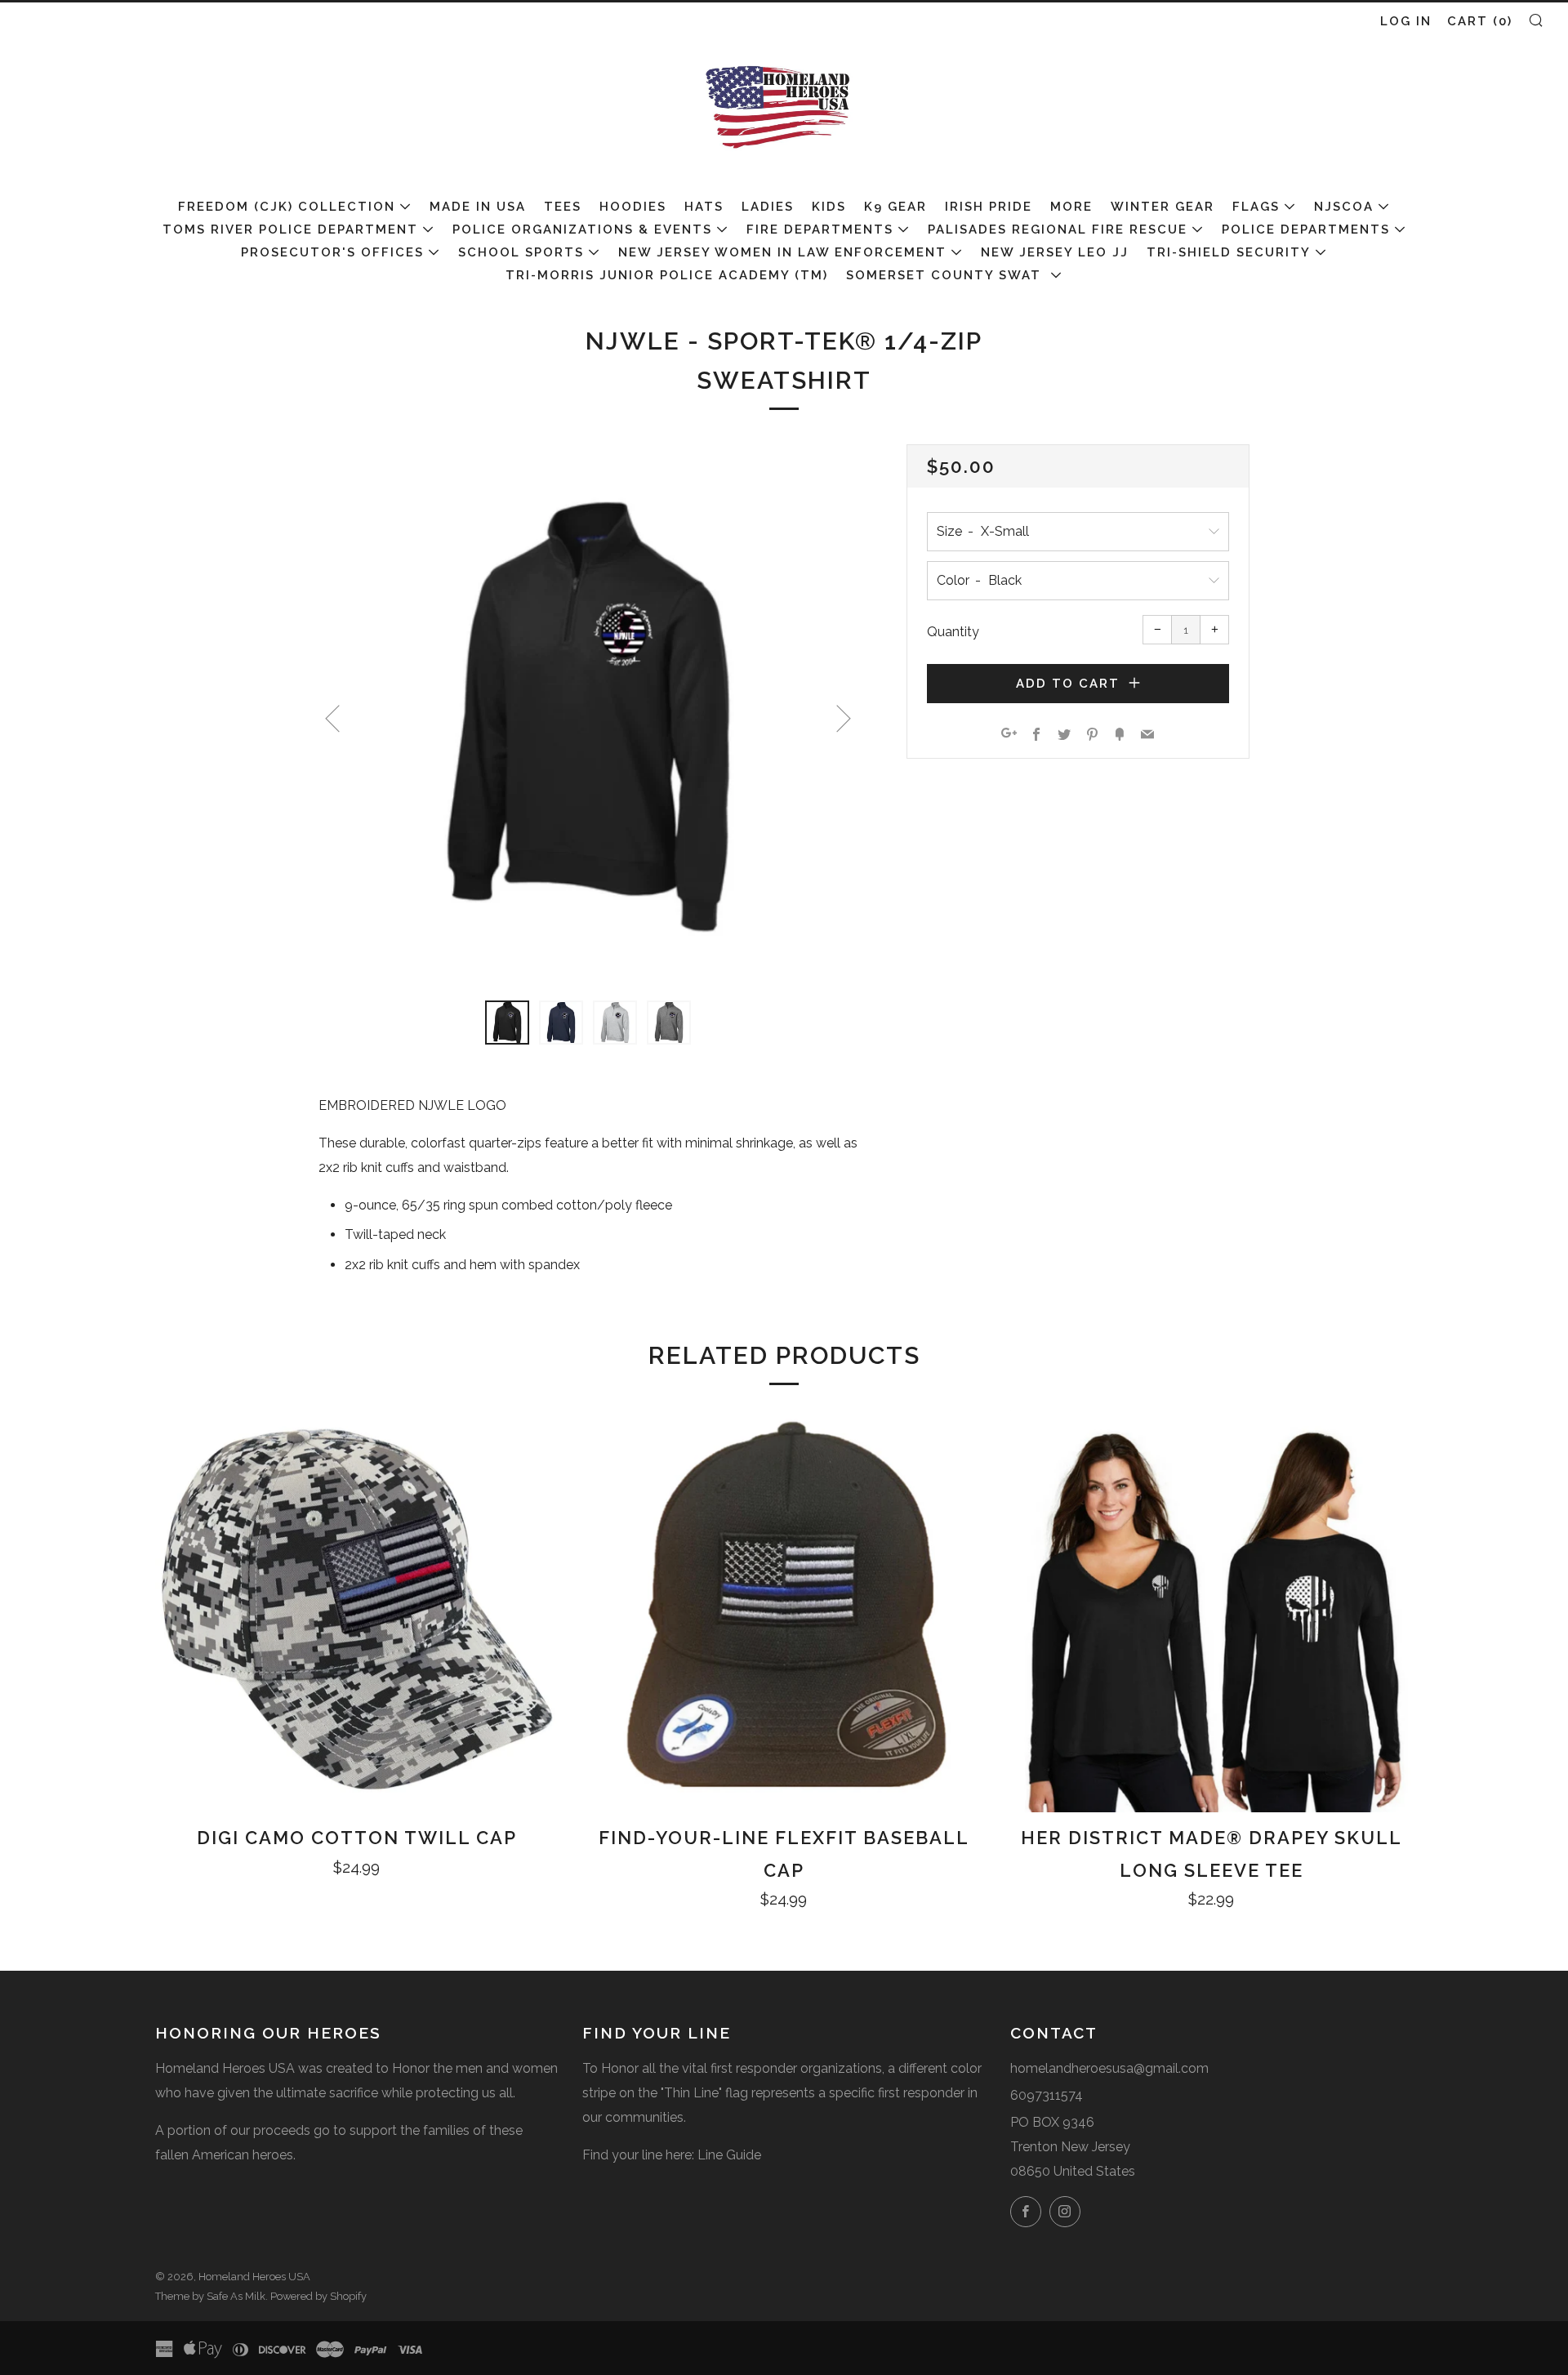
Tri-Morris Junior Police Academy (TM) (667, 275)
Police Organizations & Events (582, 229)
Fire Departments (820, 229)
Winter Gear (1163, 207)
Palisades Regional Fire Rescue (1058, 229)
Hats (704, 207)
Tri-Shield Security (1229, 252)
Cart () (1480, 21)
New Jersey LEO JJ (1055, 252)
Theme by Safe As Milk (210, 2296)
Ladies (768, 207)
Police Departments (1306, 229)
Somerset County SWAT (946, 275)
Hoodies (633, 207)
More (1071, 207)
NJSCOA (1344, 207)
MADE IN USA (478, 207)
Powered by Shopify (318, 2296)
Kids (829, 207)
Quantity (953, 632)
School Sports (521, 252)
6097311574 (1047, 2095)
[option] (588, 713)
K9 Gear (895, 207)
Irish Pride (989, 207)
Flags (1256, 207)
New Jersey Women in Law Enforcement (782, 252)
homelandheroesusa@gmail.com (1109, 2068)
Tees (563, 207)
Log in (1406, 21)
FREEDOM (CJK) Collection (287, 207)
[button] (507, 1023)
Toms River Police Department (290, 229)
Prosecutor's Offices (332, 252)
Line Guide (729, 2155)
